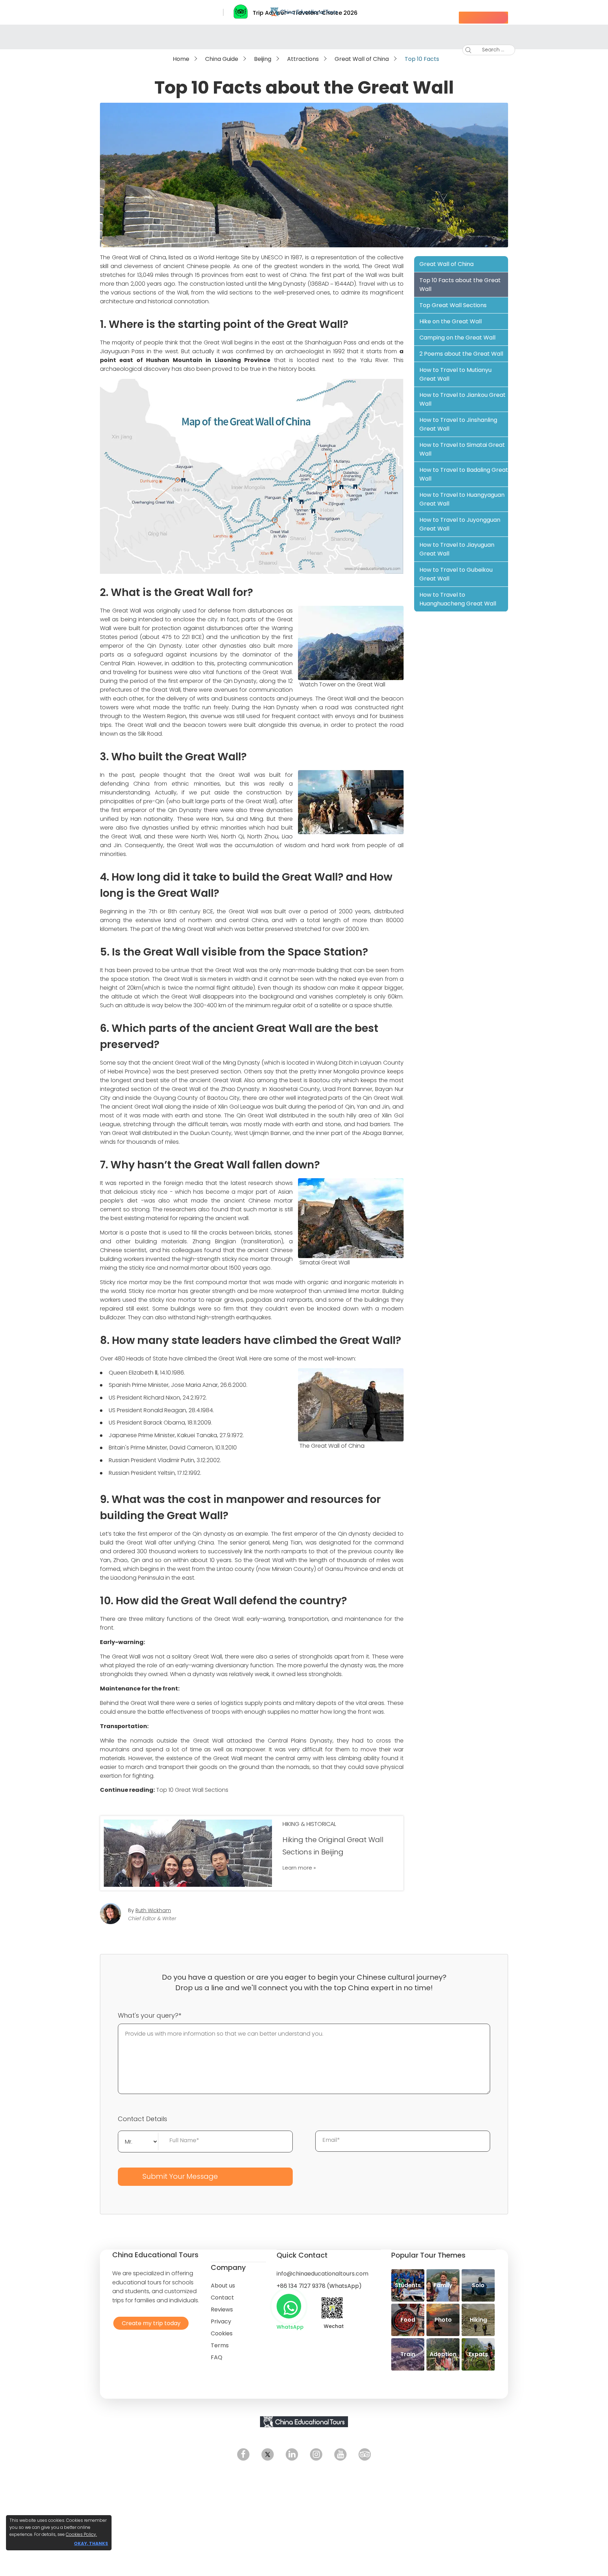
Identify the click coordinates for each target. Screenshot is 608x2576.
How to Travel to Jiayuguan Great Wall (457, 549)
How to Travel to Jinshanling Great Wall (458, 424)
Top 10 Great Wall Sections (192, 1790)
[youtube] (340, 2454)
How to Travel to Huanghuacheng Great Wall (458, 599)
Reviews (222, 2309)
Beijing (263, 59)
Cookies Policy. (81, 2534)
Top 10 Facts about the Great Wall (460, 285)
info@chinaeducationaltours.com (322, 2274)
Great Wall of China (362, 59)
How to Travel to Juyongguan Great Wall (460, 524)
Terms (220, 2345)
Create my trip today (149, 2323)
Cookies (222, 2333)
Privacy (221, 2321)
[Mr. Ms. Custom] (138, 2141)
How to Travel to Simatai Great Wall (462, 449)
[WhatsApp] (289, 2306)
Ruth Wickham (153, 1910)
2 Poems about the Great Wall (461, 354)
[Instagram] (316, 2454)
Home (181, 59)
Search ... (488, 50)
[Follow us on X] (268, 2454)
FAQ (217, 2357)
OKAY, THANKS (91, 2543)
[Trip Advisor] (365, 2454)
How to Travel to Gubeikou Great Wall (456, 574)
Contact (222, 2298)
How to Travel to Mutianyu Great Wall (455, 374)
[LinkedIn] (292, 2454)
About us (223, 2286)
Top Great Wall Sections (453, 305)
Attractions (303, 59)
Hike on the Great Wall (451, 321)
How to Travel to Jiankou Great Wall (463, 399)
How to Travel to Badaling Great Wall (464, 474)
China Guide (222, 59)
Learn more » (299, 1868)
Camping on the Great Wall (457, 338)
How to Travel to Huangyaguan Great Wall (462, 499)
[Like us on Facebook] (243, 2454)
